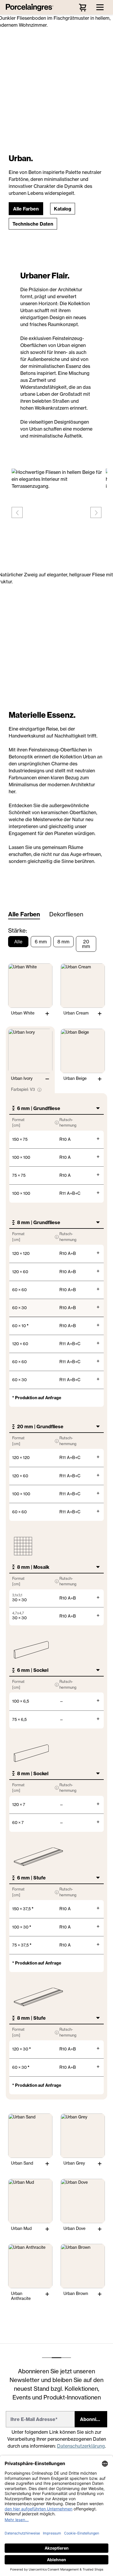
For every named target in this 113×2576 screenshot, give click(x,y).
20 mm (86, 944)
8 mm (63, 942)
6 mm (41, 942)
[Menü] (100, 7)
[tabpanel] (57, 1614)
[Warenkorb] (83, 7)
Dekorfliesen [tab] (66, 914)
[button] (26, 209)
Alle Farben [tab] (24, 914)
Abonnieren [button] (93, 2419)
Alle (18, 942)
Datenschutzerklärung (81, 2446)
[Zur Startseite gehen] (31, 7)
